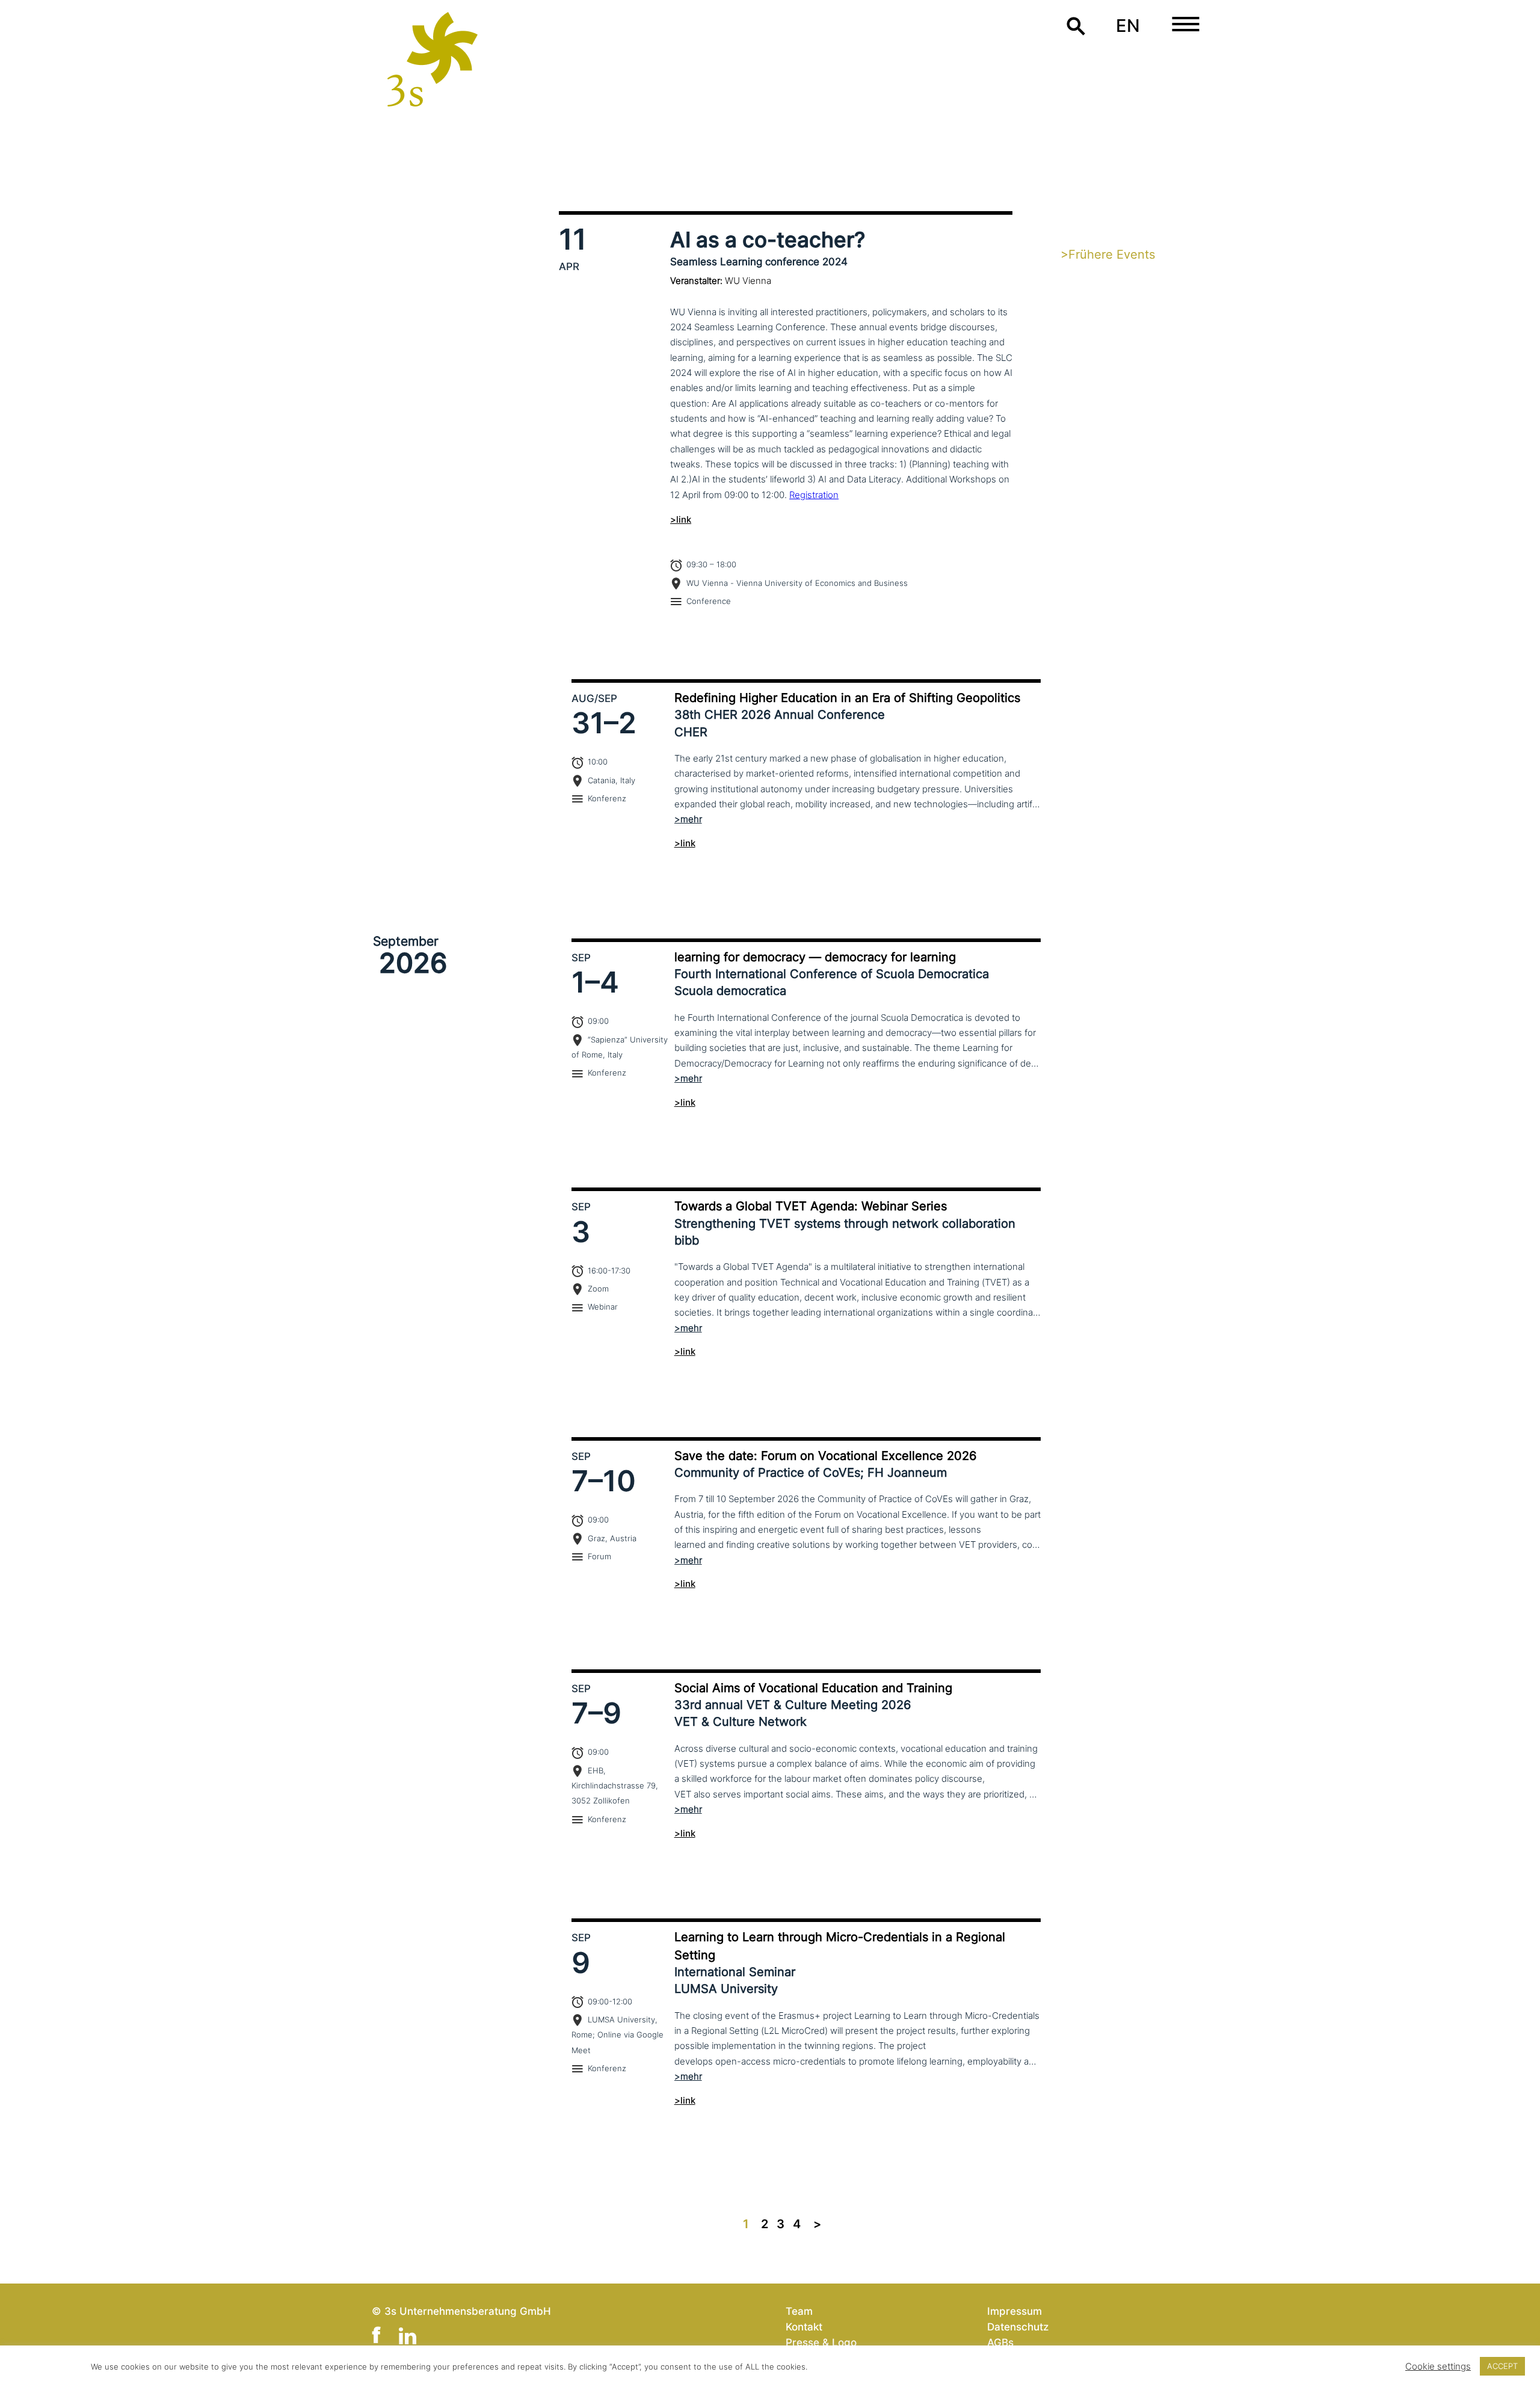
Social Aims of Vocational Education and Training (813, 1688)
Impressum (1015, 2311)
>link (681, 520)
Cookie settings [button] (1438, 2367)
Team (799, 2311)
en (1128, 26)
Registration (814, 495)
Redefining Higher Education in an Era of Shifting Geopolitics (847, 698)
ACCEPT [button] (1502, 2366)
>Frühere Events (1108, 254)
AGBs (1000, 2342)
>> (817, 2224)
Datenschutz (1018, 2327)
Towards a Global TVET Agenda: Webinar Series (811, 1206)
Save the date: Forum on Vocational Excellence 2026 (825, 1456)
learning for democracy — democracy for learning (815, 957)
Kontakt (804, 2327)
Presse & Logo (821, 2342)
